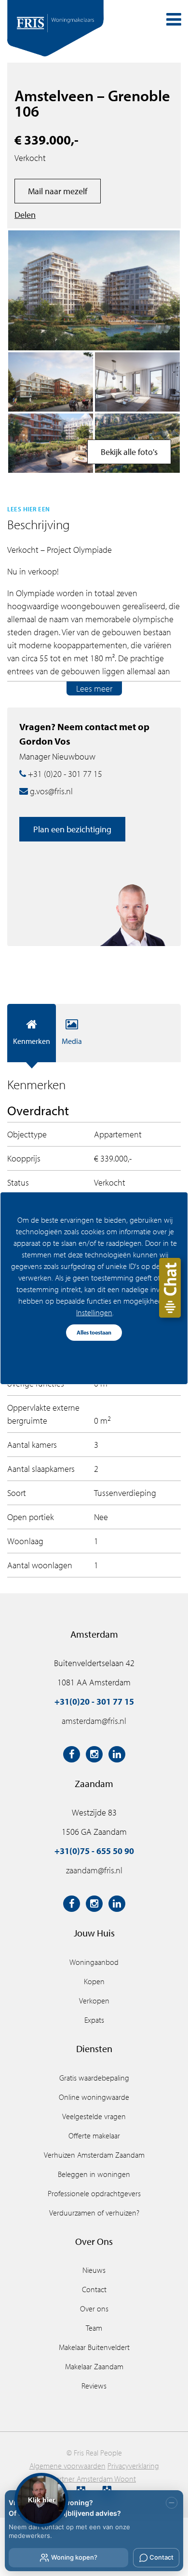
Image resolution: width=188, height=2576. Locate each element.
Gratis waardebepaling (94, 2078)
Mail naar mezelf (58, 191)
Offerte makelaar (94, 2136)
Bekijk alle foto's (129, 452)
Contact (94, 2289)
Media (72, 1041)
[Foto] (51, 443)
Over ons (94, 2309)
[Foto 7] (137, 382)
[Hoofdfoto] (94, 290)
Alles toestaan (94, 1332)
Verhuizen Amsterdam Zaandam (94, 2155)
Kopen (94, 1981)
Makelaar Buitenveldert (94, 2347)
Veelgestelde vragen (94, 2116)
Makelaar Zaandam (94, 2366)
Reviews (94, 2386)
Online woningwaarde (94, 2097)
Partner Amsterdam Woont (94, 2479)
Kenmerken (32, 1041)
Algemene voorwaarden (67, 2466)
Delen (25, 215)
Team (94, 2328)
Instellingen (94, 1312)
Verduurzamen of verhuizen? (94, 2213)
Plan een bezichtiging (72, 829)
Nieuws (94, 2270)
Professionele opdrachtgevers (94, 2193)
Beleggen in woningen (94, 2174)
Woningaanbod (94, 1962)
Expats (94, 2020)
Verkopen (94, 2001)
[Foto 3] (51, 382)
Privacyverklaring (133, 2466)
